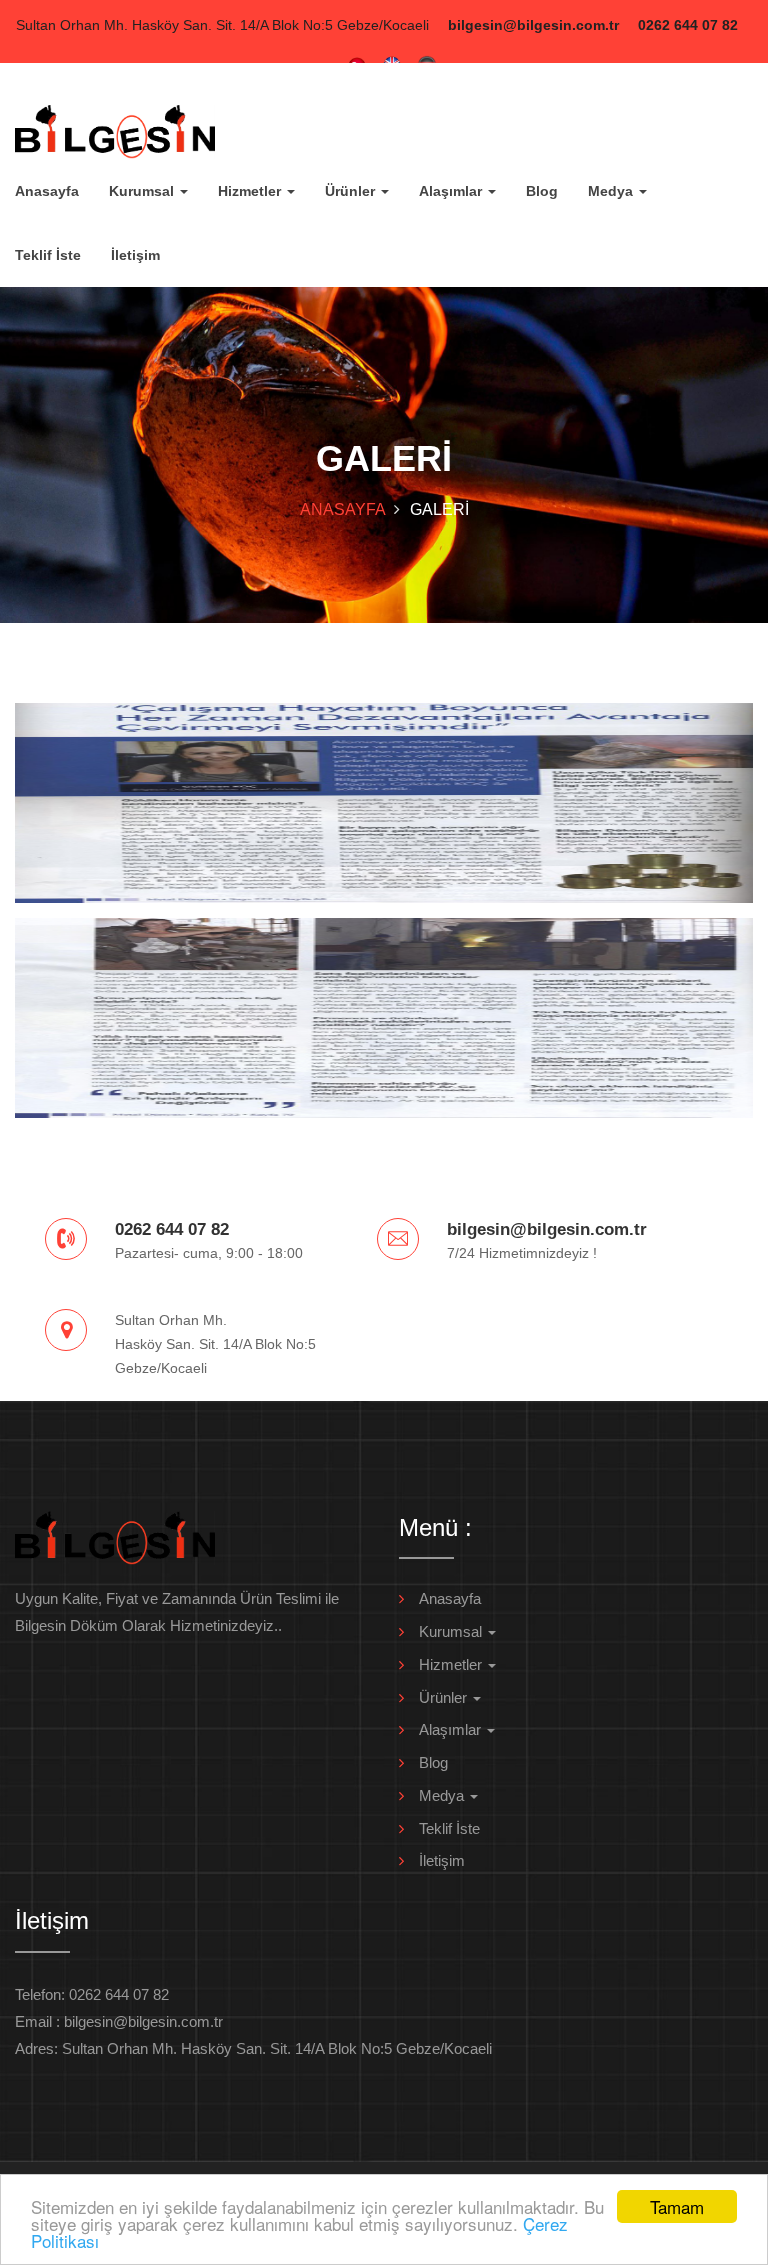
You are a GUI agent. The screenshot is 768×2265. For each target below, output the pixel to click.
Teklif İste (48, 255)
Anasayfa (47, 191)
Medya (612, 191)
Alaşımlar (452, 191)
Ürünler (352, 191)
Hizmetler (251, 191)
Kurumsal (143, 191)
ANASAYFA (343, 509)
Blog (542, 191)
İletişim (135, 255)
